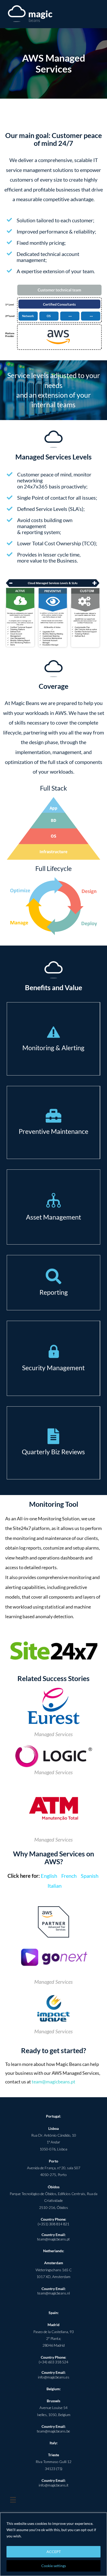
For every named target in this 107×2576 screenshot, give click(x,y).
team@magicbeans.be (53, 2431)
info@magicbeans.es (54, 2377)
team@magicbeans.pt (53, 2082)
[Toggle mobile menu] (97, 14)
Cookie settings (54, 2566)
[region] (53, 2544)
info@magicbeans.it (54, 2485)
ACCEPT (54, 2552)
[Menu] (13, 2500)
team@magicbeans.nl (54, 2293)
